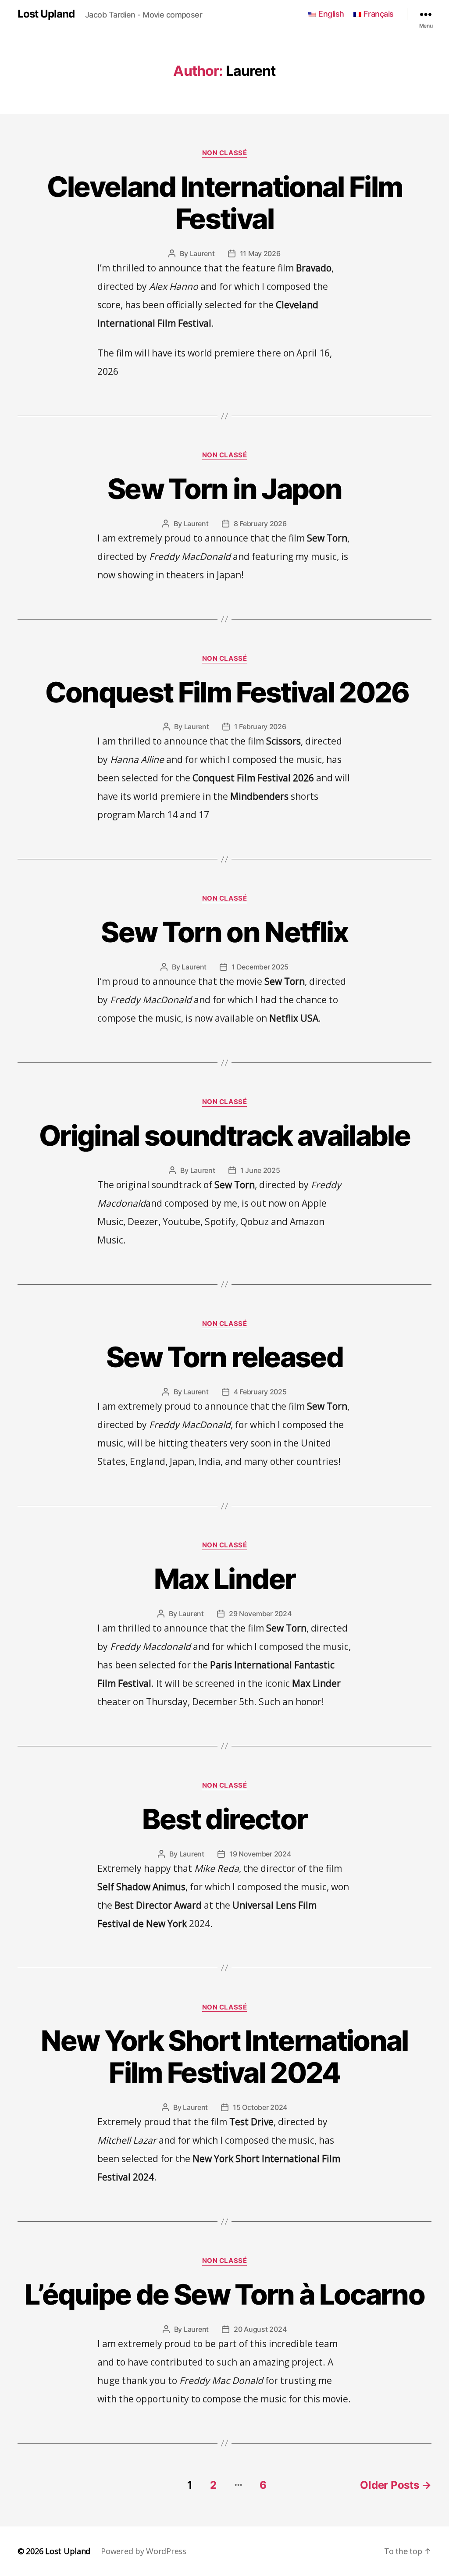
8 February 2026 (260, 524)
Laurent (202, 253)
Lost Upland (46, 14)
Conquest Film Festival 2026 (224, 692)
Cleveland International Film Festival (225, 203)
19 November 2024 (260, 1854)
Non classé (225, 153)
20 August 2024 (260, 2329)
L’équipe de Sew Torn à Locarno (224, 2294)
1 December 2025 (260, 967)
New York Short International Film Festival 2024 (224, 2056)
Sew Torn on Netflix (224, 932)
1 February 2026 (260, 727)
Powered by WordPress (144, 2551)
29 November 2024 (260, 1614)
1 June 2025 (260, 1170)
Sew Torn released (224, 1357)
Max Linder (224, 1579)
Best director (224, 1819)
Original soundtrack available (224, 1135)
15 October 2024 (260, 2107)
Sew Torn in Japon (224, 489)
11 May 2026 (260, 253)
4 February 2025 (260, 1392)
